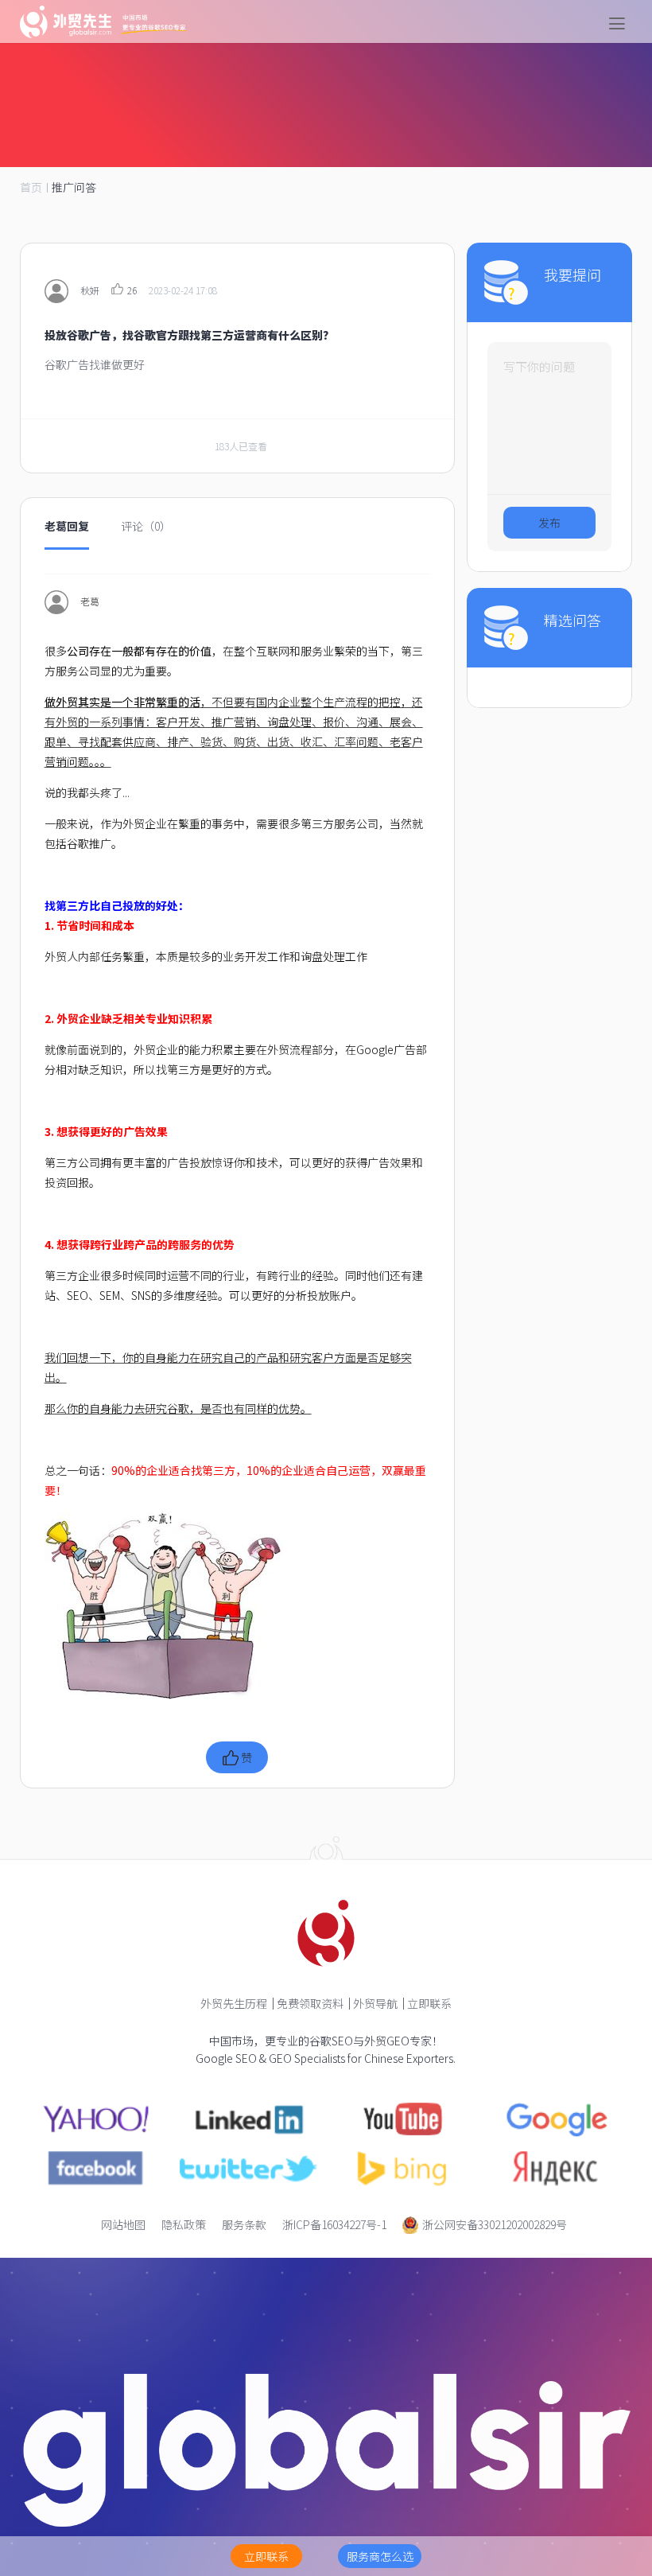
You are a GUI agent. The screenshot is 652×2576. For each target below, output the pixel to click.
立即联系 (429, 2003)
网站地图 (123, 2224)
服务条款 (244, 2224)
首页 (31, 187)
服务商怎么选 (380, 2556)
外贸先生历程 (234, 2003)
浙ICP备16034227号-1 (334, 2224)
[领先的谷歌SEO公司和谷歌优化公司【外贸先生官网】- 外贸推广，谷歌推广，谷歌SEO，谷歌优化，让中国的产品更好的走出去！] (103, 22)
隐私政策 (184, 2224)
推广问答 (74, 187)
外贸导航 (375, 2003)
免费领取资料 (310, 2003)
